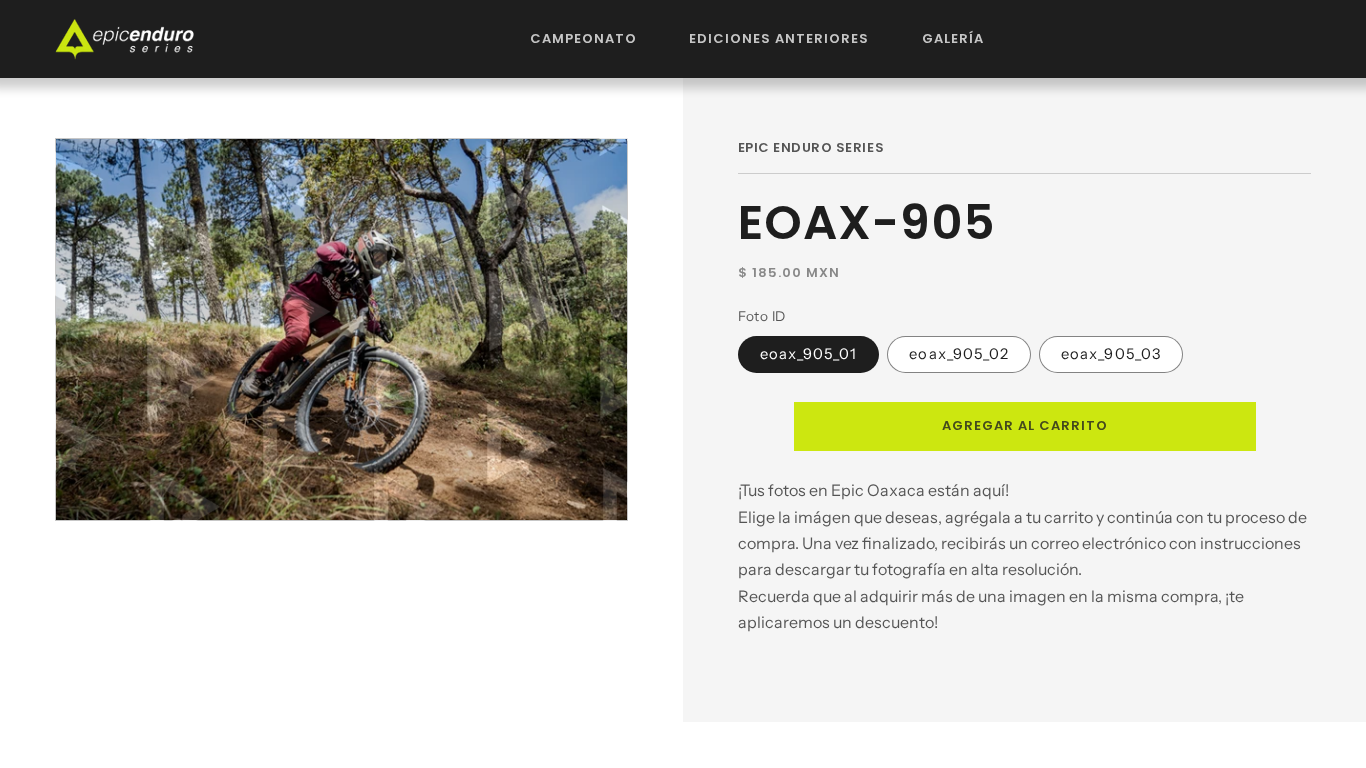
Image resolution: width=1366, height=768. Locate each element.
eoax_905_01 (809, 354)
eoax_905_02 (959, 354)
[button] (584, 39)
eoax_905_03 (1111, 354)
